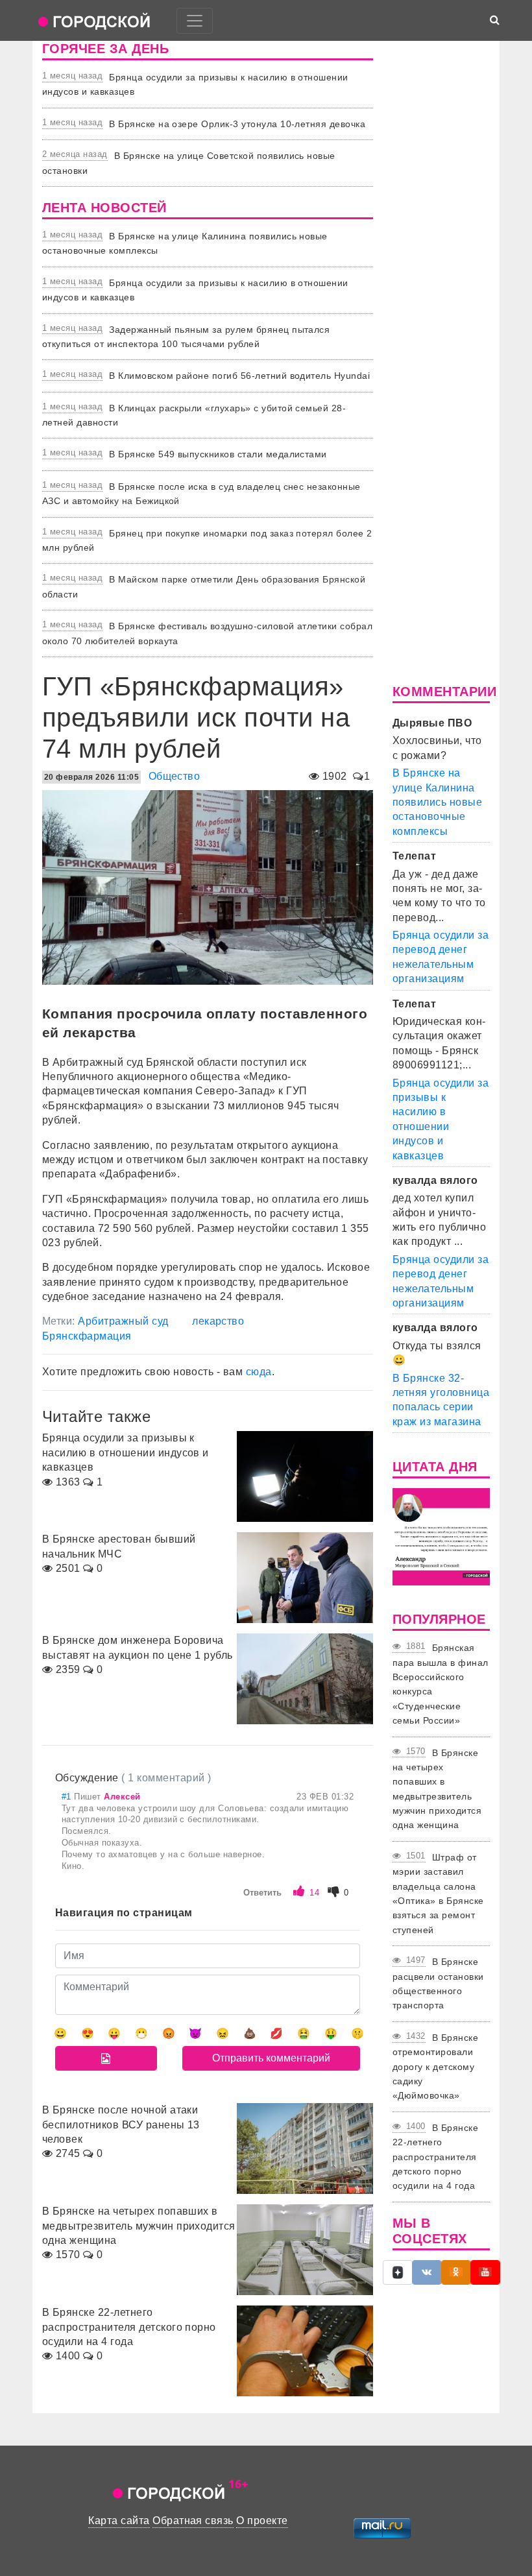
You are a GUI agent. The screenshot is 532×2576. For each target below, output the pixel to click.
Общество (175, 776)
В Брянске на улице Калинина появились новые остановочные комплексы (437, 802)
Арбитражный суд (123, 1321)
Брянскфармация (87, 1336)
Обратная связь (193, 2521)
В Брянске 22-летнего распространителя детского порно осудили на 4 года (435, 2157)
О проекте (262, 2521)
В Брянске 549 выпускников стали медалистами (218, 454)
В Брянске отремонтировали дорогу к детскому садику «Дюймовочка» (435, 2067)
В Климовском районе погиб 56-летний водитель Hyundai (239, 376)
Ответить (262, 1893)
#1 (68, 1797)
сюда (259, 1372)
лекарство (218, 1321)
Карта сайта (119, 2521)
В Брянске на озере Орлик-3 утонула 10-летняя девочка (237, 124)
